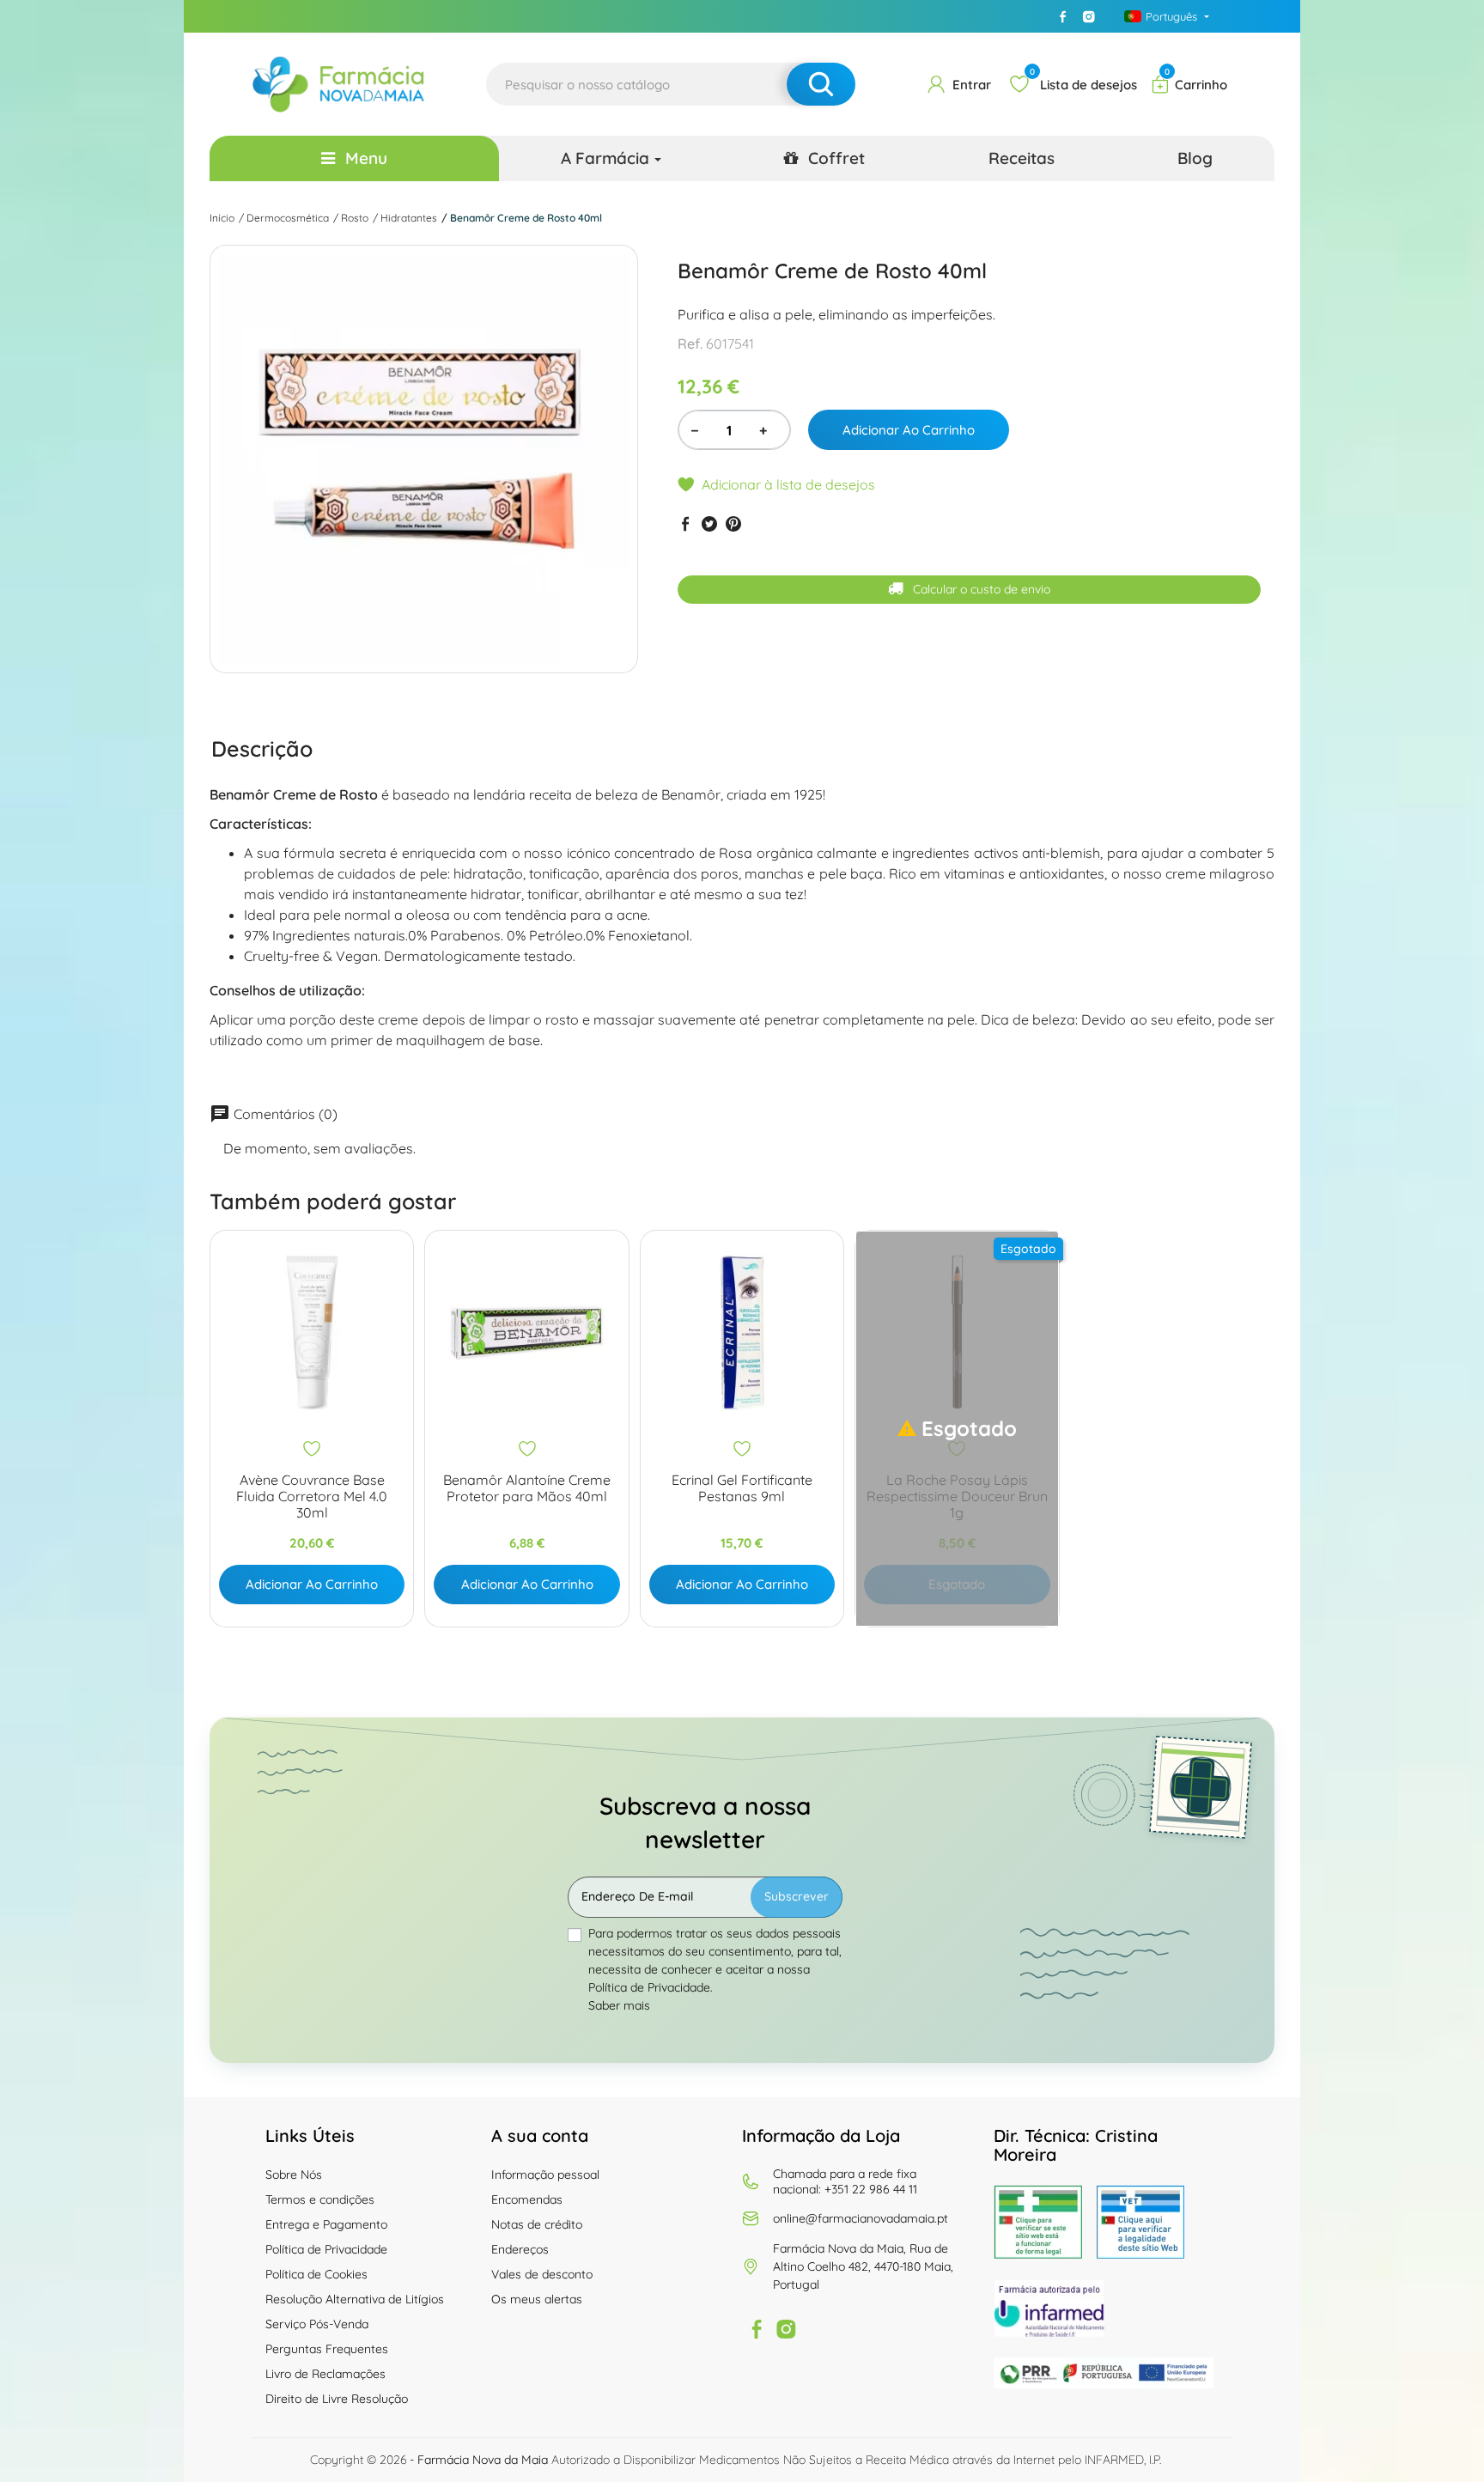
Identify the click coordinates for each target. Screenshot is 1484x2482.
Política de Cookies (316, 2274)
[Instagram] (1089, 16)
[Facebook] (1063, 16)
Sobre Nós (294, 2175)
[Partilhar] (685, 523)
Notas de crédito (537, 2224)
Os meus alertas (537, 2299)
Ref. (690, 344)
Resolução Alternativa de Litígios (355, 2299)
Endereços (520, 2249)
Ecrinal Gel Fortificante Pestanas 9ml (742, 1488)
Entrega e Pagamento (326, 2224)
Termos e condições (320, 2199)
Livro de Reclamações (325, 2374)
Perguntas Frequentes (327, 2349)
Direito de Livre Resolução (337, 2399)
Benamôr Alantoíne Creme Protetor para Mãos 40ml (527, 1488)
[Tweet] (709, 523)
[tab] (262, 748)
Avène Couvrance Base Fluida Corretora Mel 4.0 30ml (312, 1496)
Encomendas (527, 2199)
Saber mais (619, 2005)
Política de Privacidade (326, 2249)
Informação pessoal (545, 2175)
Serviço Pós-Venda (317, 2324)
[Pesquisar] (821, 84)
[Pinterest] (733, 523)
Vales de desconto (542, 2274)
